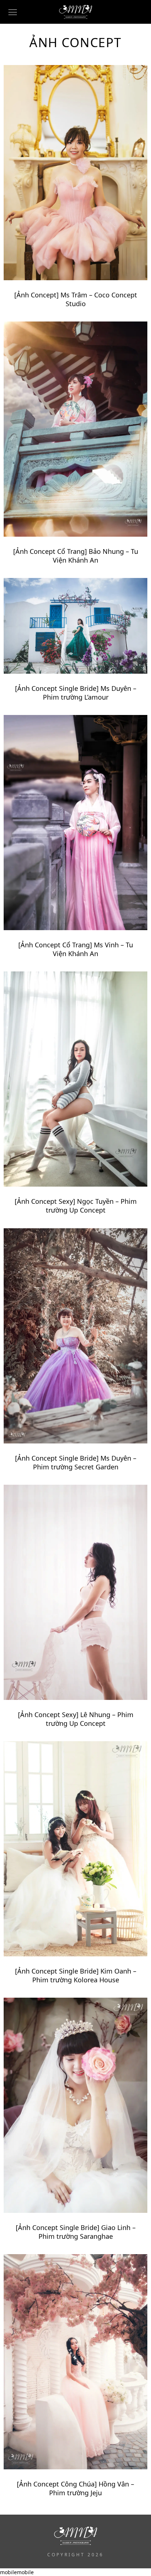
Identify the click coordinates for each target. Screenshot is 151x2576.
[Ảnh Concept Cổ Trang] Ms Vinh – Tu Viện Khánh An (76, 949)
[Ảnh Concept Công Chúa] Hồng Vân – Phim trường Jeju (75, 2488)
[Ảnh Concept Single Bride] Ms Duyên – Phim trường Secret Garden (76, 1462)
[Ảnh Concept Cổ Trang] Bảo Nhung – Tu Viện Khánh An (76, 556)
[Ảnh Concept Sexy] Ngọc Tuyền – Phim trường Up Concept (76, 1206)
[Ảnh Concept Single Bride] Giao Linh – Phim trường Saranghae (76, 2232)
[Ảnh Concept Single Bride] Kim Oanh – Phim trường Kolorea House (76, 1975)
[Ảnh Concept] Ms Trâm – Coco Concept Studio (76, 299)
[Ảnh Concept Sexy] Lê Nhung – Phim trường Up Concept (76, 1719)
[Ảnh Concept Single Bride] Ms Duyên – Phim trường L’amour (76, 693)
